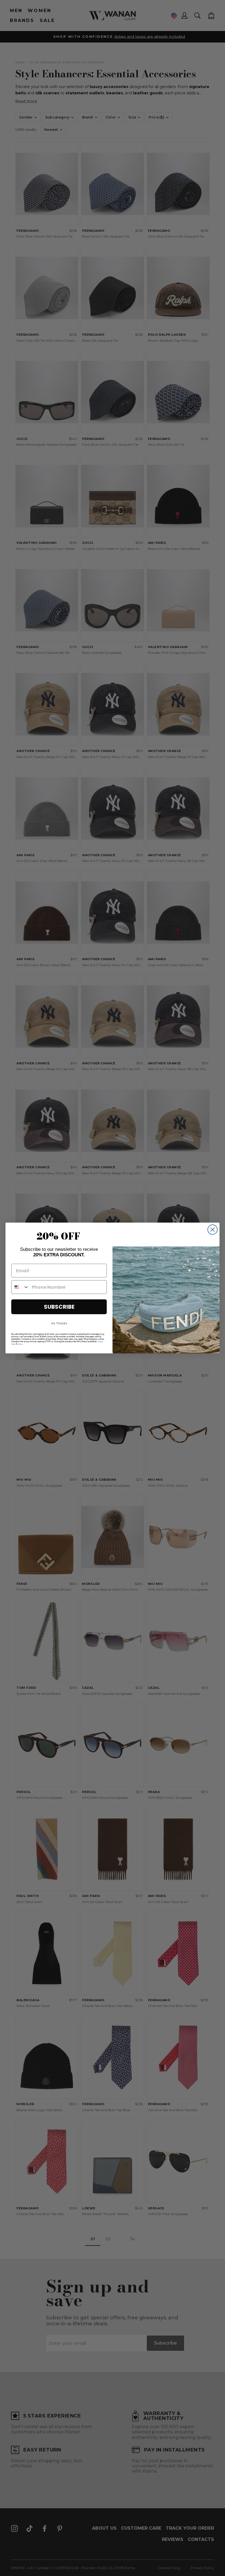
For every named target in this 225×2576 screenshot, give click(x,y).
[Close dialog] (213, 1230)
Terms (20, 1344)
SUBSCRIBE (59, 1307)
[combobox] (20, 1287)
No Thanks (59, 1323)
